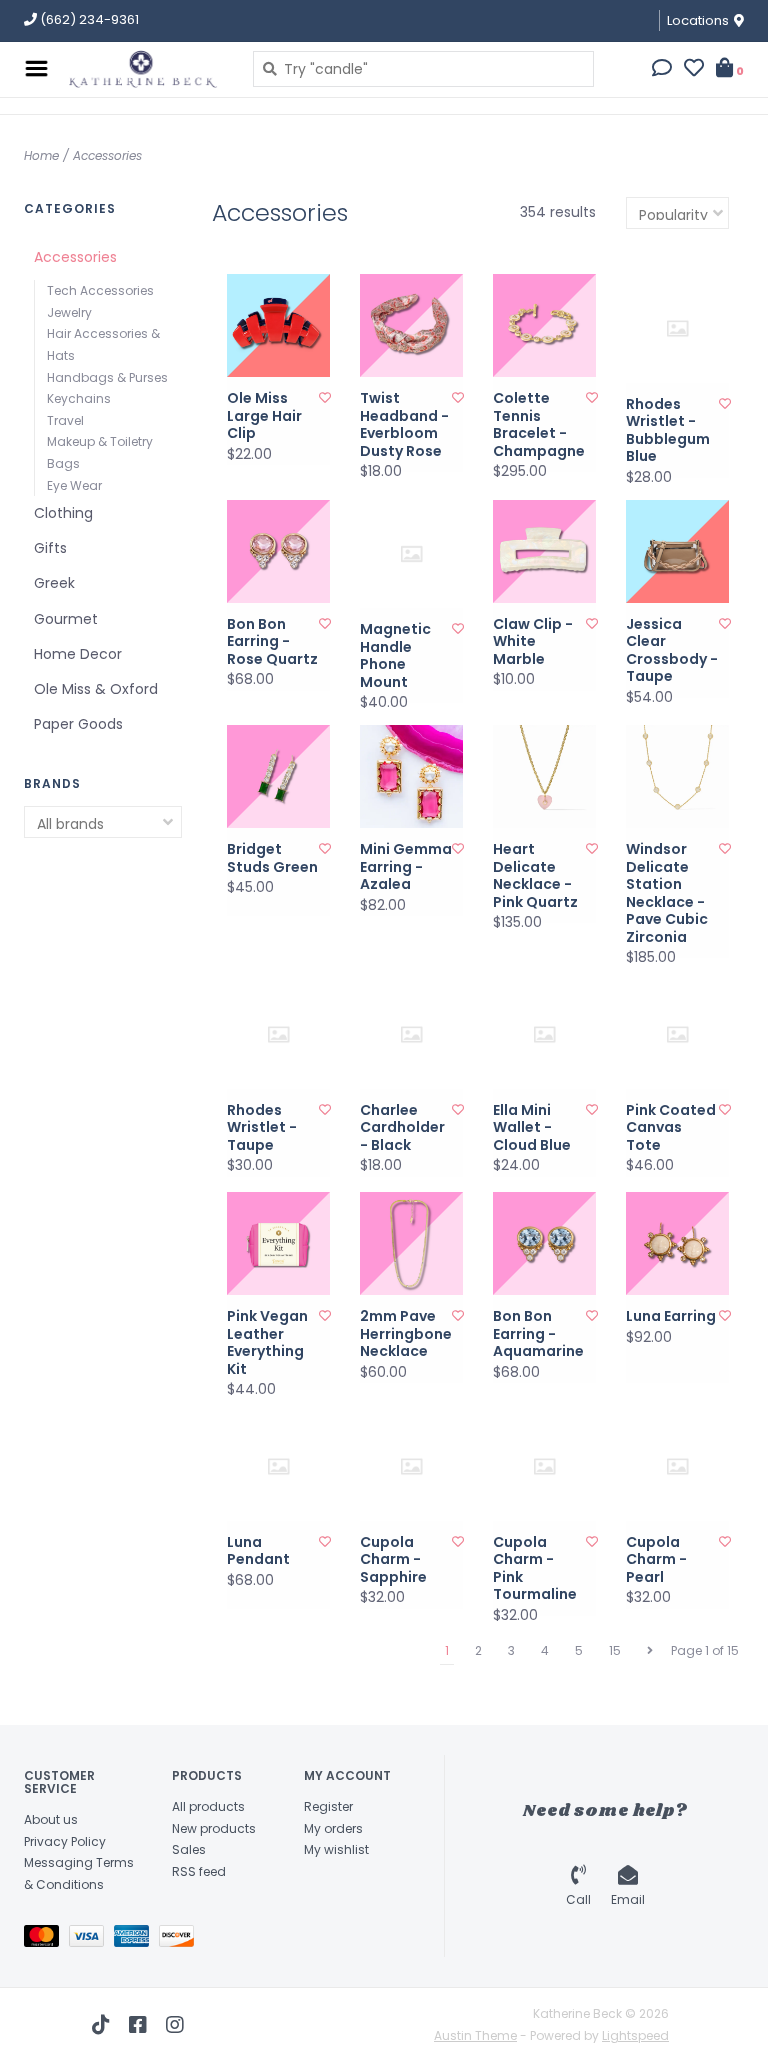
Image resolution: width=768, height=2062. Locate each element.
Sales (189, 1849)
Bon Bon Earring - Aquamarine (538, 1334)
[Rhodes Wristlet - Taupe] (278, 1034)
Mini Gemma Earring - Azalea (406, 867)
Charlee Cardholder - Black (402, 1128)
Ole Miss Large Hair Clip (264, 416)
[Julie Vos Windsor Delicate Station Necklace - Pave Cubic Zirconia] (677, 776)
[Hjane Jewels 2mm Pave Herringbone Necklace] (411, 1243)
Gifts (50, 548)
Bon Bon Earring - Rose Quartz (272, 642)
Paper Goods (78, 724)
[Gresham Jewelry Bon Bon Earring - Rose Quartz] (278, 551)
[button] (662, 70)
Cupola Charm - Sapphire (393, 1560)
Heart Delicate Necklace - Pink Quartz (535, 876)
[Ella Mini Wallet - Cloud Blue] (544, 1034)
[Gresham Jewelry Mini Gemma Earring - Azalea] (411, 776)
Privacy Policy (65, 1841)
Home (41, 155)
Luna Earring (671, 1317)
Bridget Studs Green (272, 858)
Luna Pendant (258, 1551)
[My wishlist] (694, 70)
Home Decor (78, 654)
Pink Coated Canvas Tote (671, 1128)
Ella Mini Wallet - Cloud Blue (532, 1128)
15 (615, 1650)
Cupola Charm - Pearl (656, 1560)
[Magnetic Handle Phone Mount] (411, 554)
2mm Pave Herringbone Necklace (406, 1334)
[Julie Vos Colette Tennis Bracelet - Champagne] (544, 325)
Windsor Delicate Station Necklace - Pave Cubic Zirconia (667, 893)
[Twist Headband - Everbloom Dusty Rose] (411, 325)
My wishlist (336, 1849)
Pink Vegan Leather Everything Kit (267, 1343)
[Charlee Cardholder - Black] (411, 1034)
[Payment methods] (46, 1940)
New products (214, 1828)
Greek (54, 583)
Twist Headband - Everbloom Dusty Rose (404, 425)
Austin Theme (475, 2035)
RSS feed (199, 1871)
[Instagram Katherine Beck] (175, 2025)
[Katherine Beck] (145, 69)
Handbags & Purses (107, 377)
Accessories (107, 155)
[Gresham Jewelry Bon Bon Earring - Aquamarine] (544, 1243)
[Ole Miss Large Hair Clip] (278, 325)
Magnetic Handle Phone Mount (395, 656)
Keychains (79, 398)
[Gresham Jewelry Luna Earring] (677, 1243)
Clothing (63, 513)
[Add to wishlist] (325, 397)
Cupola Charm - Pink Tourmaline (535, 1569)
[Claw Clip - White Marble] (544, 551)
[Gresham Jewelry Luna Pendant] (278, 1466)
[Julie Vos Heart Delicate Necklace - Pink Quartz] (544, 776)
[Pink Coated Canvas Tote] (677, 1034)
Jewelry (69, 312)
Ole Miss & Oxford (96, 689)
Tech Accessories (100, 290)
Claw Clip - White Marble (533, 642)
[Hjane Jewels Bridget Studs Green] (278, 776)
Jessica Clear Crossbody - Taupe (672, 651)
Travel (65, 420)
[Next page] (650, 1651)
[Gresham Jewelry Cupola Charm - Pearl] (677, 1466)
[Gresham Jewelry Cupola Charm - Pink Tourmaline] (544, 1466)
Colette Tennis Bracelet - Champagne (539, 425)
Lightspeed (635, 2035)
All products (208, 1806)
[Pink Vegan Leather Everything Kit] (278, 1243)
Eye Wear (74, 485)
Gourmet (66, 619)
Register (328, 1806)
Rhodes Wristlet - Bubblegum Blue (668, 431)
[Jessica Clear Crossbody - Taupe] (677, 551)
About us (51, 1819)
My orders (333, 1828)
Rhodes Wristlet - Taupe (262, 1128)
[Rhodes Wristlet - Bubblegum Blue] (677, 328)
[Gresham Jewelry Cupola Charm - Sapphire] (411, 1466)
